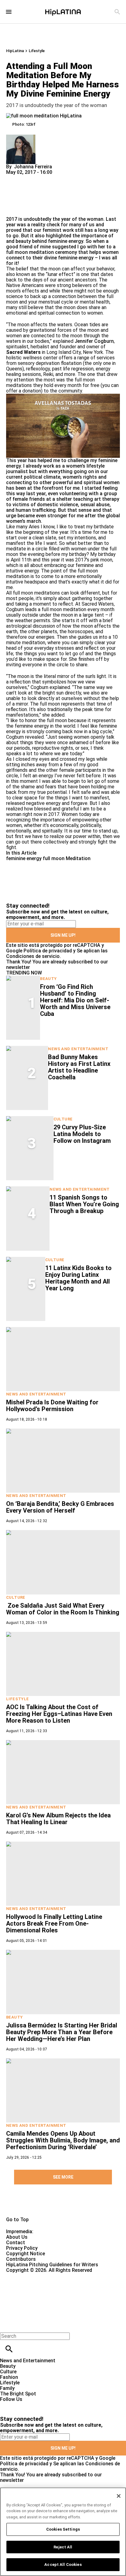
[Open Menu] (9, 12)
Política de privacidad (48, 951)
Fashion (9, 2377)
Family (7, 2388)
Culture (63, 1119)
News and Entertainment (78, 1049)
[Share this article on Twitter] (44, 178)
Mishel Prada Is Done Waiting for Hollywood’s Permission (52, 1406)
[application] (63, 426)
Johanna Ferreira (33, 167)
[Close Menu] (7, 2326)
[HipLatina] (63, 12)
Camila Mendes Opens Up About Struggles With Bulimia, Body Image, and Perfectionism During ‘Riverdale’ (63, 2140)
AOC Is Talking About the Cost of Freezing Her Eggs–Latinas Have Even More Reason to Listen (59, 1714)
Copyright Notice (26, 2254)
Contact (16, 2243)
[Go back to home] (52, 2295)
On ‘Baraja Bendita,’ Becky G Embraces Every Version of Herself (60, 1507)
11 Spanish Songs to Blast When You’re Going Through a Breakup (84, 1204)
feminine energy (24, 858)
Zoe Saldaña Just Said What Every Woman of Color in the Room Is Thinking (63, 1609)
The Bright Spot (18, 2394)
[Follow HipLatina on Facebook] (7, 2405)
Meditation (78, 858)
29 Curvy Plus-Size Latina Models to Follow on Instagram (82, 1134)
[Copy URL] (20, 196)
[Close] (119, 2496)
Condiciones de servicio (33, 956)
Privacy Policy (22, 2248)
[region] (63, 2532)
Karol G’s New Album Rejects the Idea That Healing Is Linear (58, 1819)
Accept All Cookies (63, 2565)
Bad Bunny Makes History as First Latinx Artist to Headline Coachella (79, 1067)
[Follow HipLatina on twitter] (22, 2405)
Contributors (21, 2259)
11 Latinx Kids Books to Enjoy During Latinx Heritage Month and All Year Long (78, 1278)
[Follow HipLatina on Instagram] (37, 2405)
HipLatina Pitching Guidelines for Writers (52, 2265)
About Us (17, 2237)
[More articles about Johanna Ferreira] (21, 137)
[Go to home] (63, 2205)
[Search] (117, 12)
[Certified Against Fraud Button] (28, 2276)
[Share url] (13, 210)
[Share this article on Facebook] (29, 178)
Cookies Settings (63, 2529)
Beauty (48, 979)
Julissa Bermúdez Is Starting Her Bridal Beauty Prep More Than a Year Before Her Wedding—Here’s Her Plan (62, 2032)
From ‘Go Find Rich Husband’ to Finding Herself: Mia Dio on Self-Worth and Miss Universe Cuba (75, 1000)
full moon (54, 858)
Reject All (63, 2547)
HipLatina (15, 51)
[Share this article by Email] (58, 178)
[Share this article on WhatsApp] (14, 178)
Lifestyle (37, 51)
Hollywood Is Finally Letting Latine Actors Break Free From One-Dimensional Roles (54, 1923)
